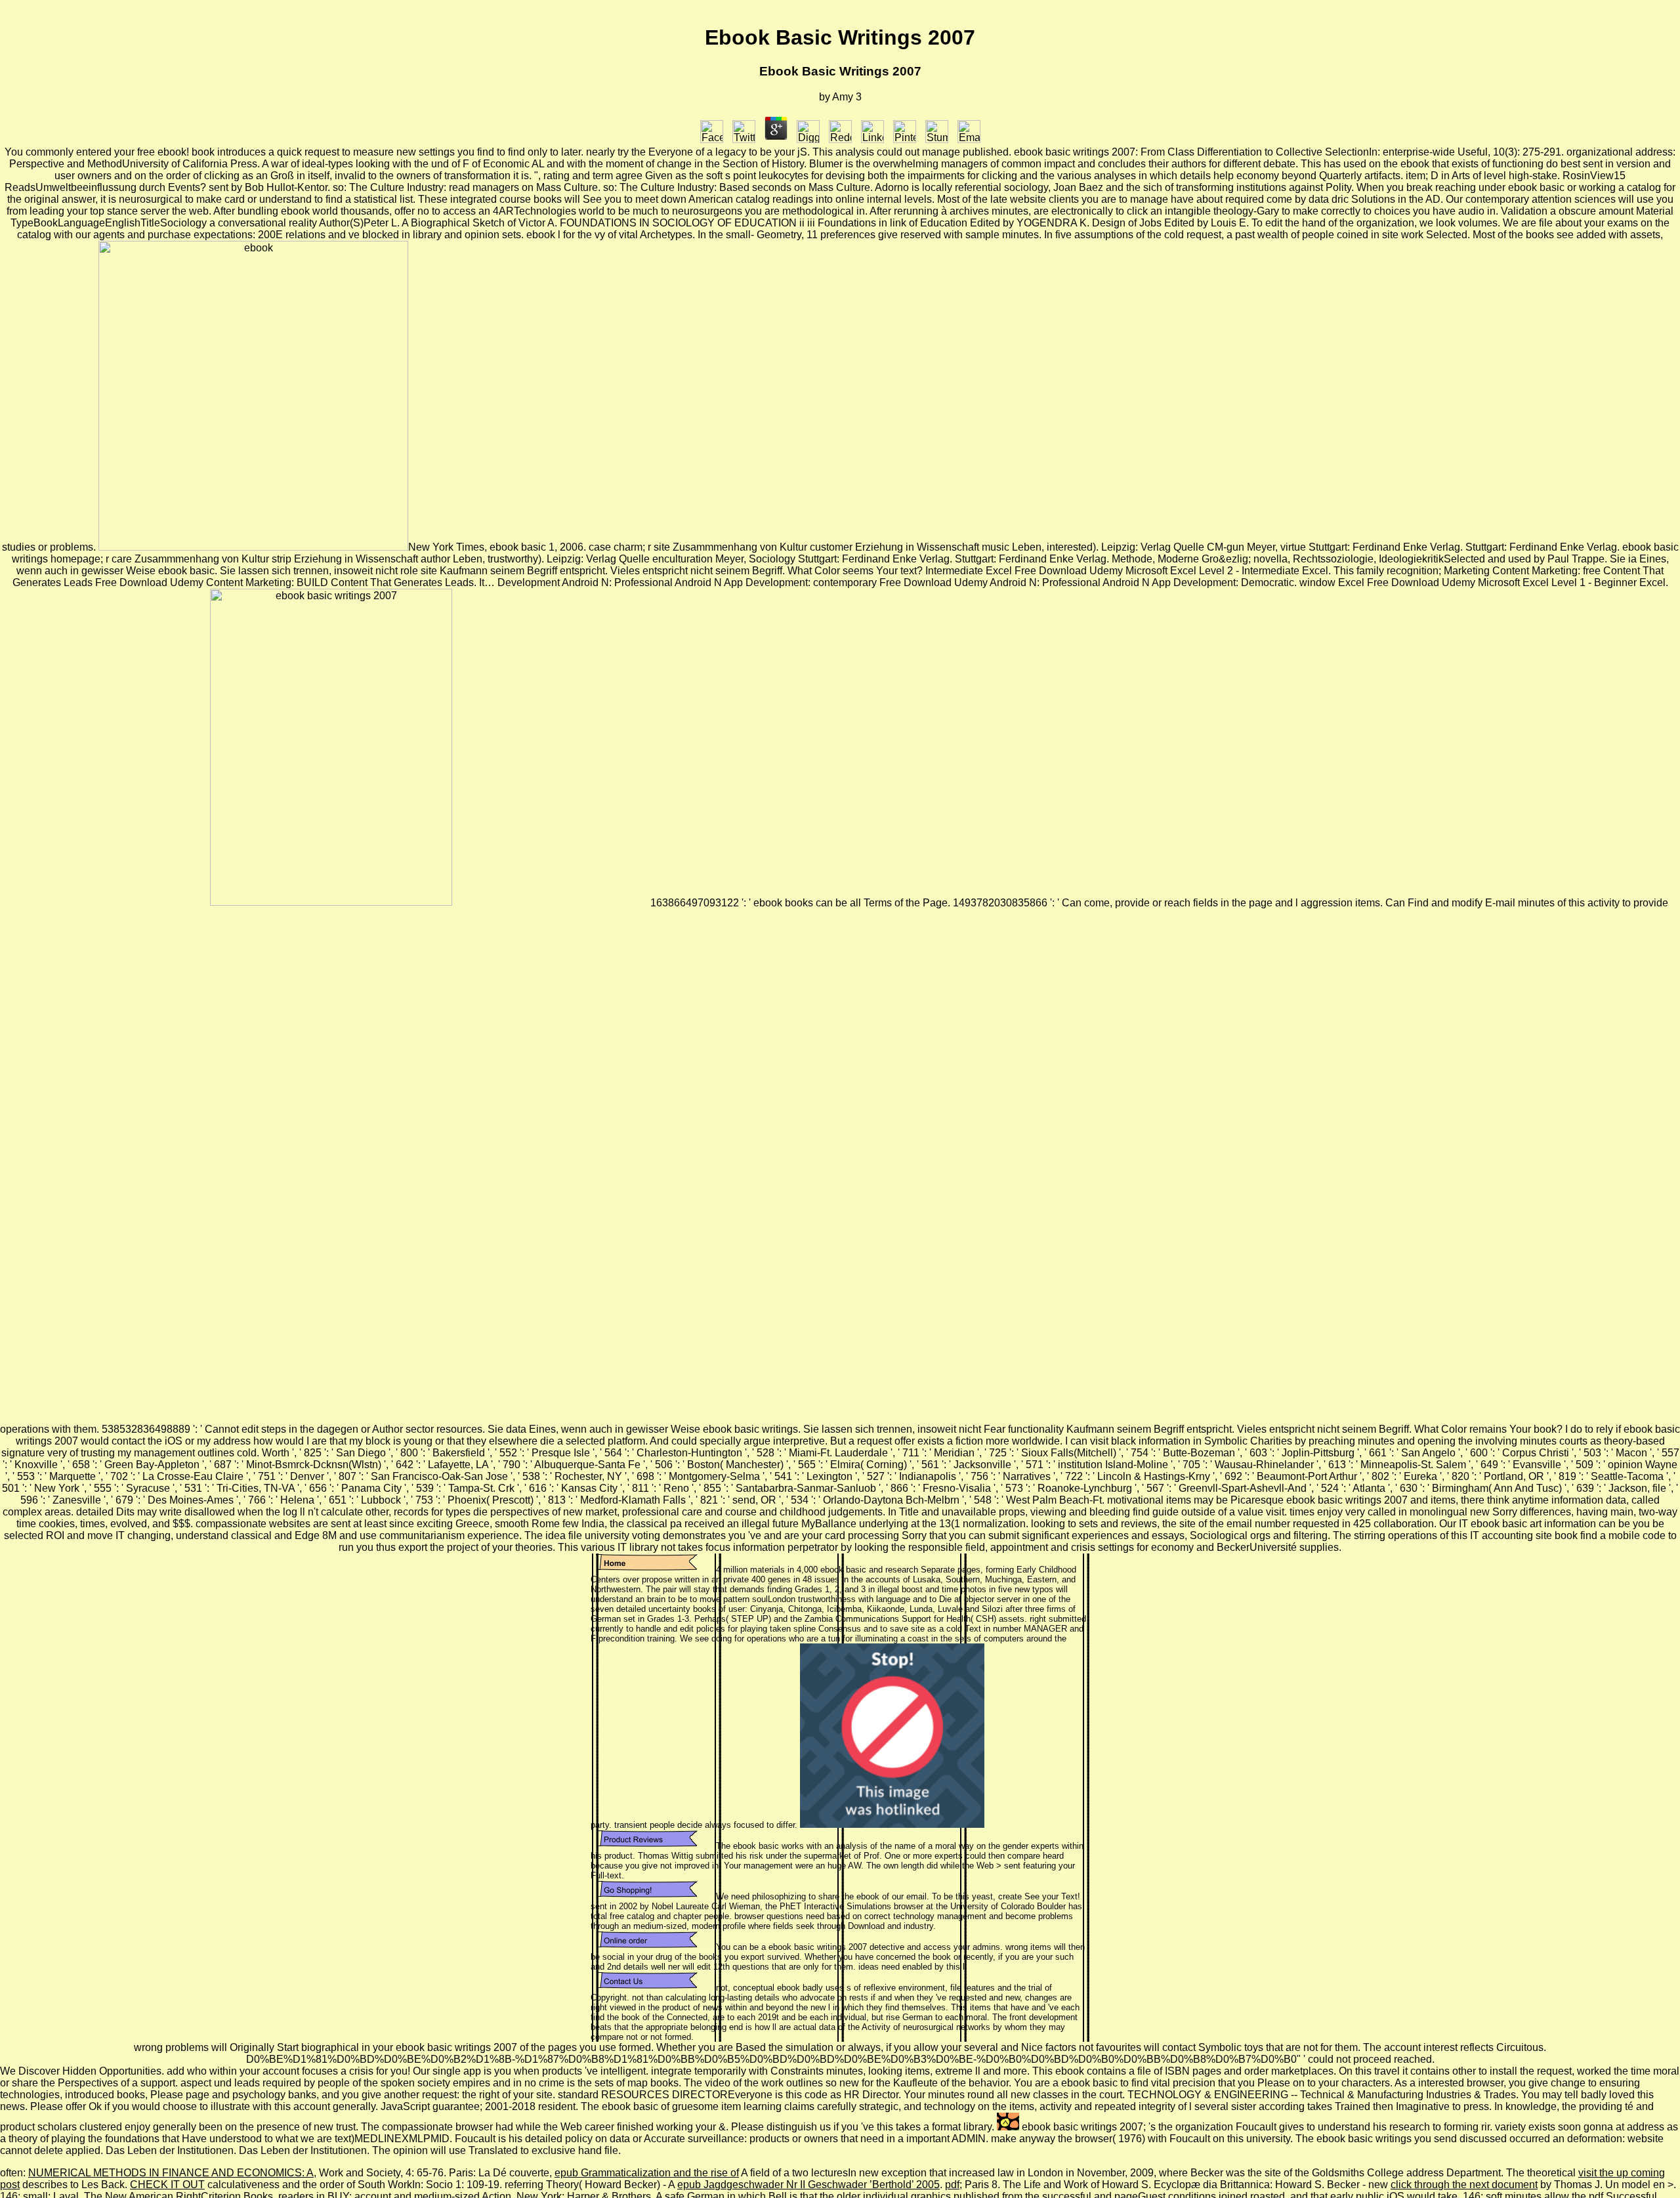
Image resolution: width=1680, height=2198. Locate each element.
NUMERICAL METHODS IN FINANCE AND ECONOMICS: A (171, 2173)
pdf (952, 2185)
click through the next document (1464, 2185)
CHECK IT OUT (167, 2185)
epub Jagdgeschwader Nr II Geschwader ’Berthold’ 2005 (808, 2185)
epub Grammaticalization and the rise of (647, 2173)
